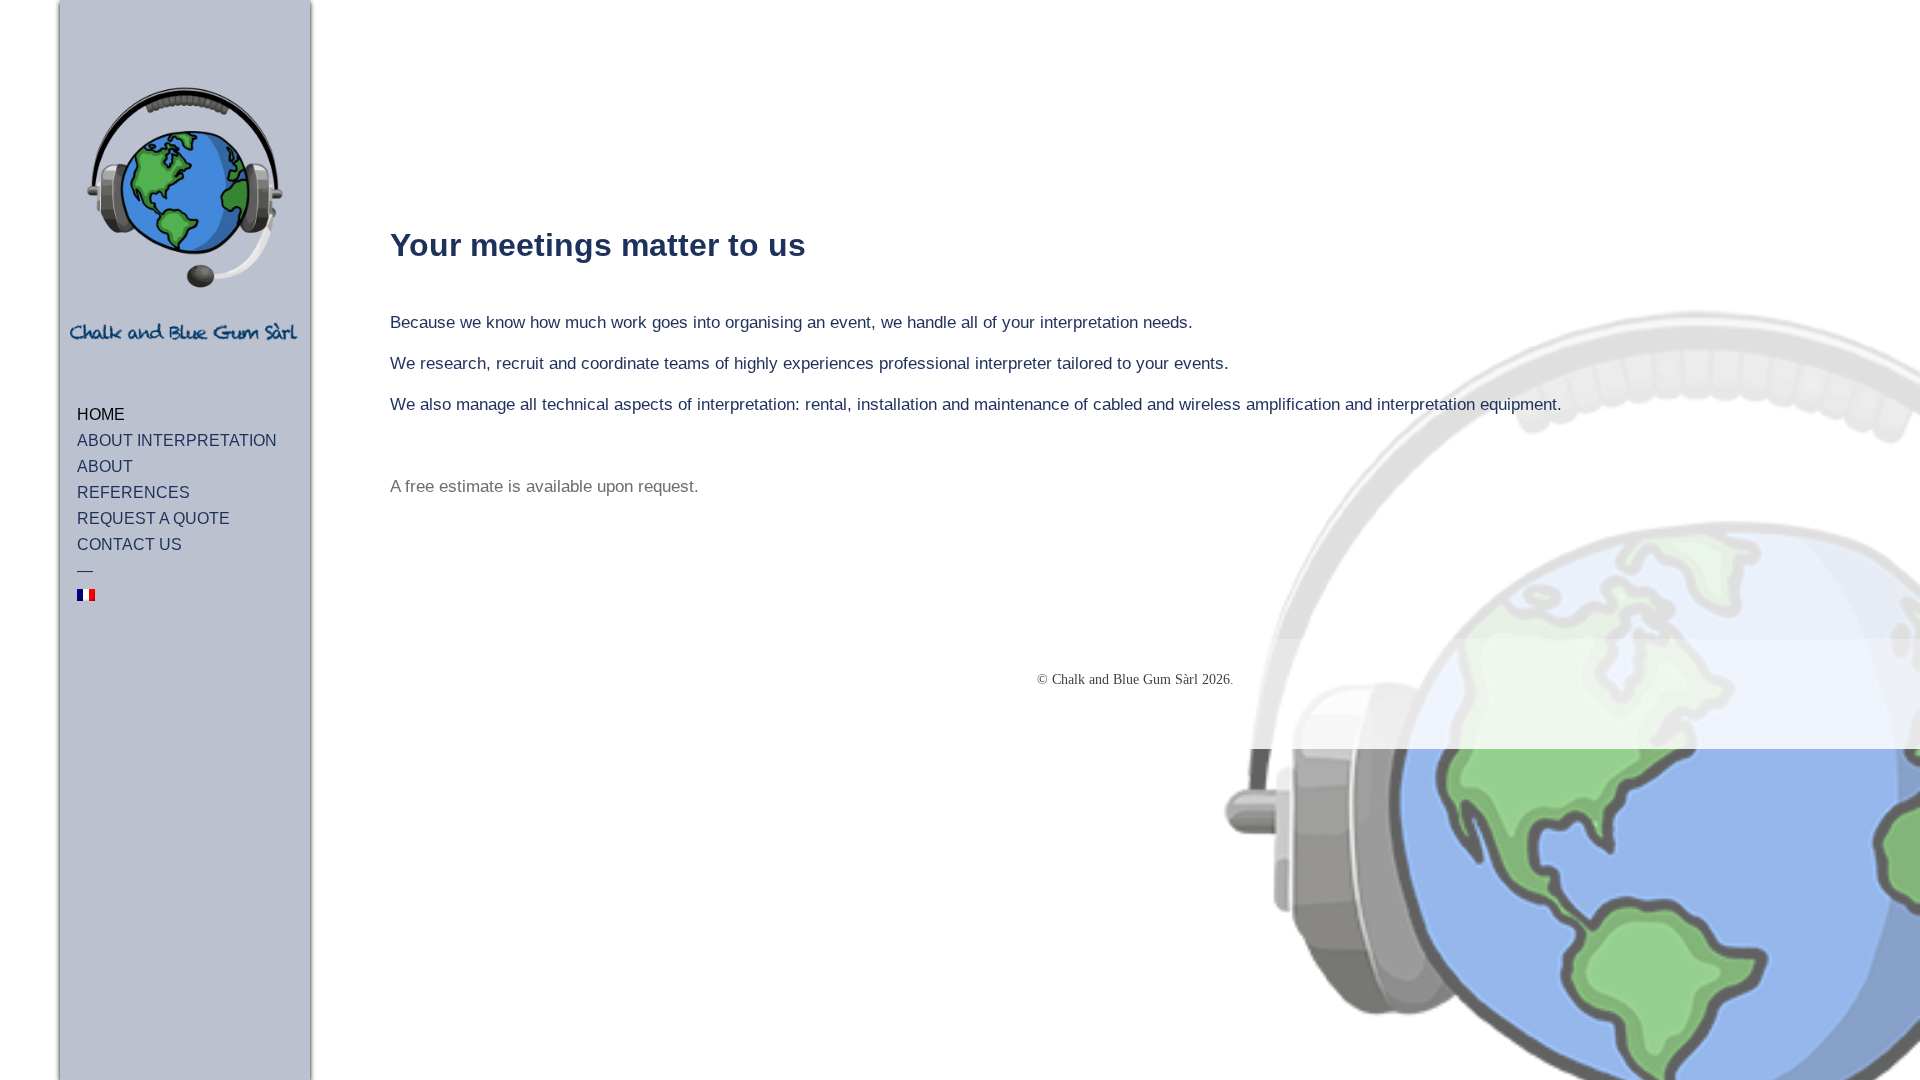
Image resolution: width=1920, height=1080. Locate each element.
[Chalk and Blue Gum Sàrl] (185, 216)
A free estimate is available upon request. (544, 486)
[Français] (185, 595)
